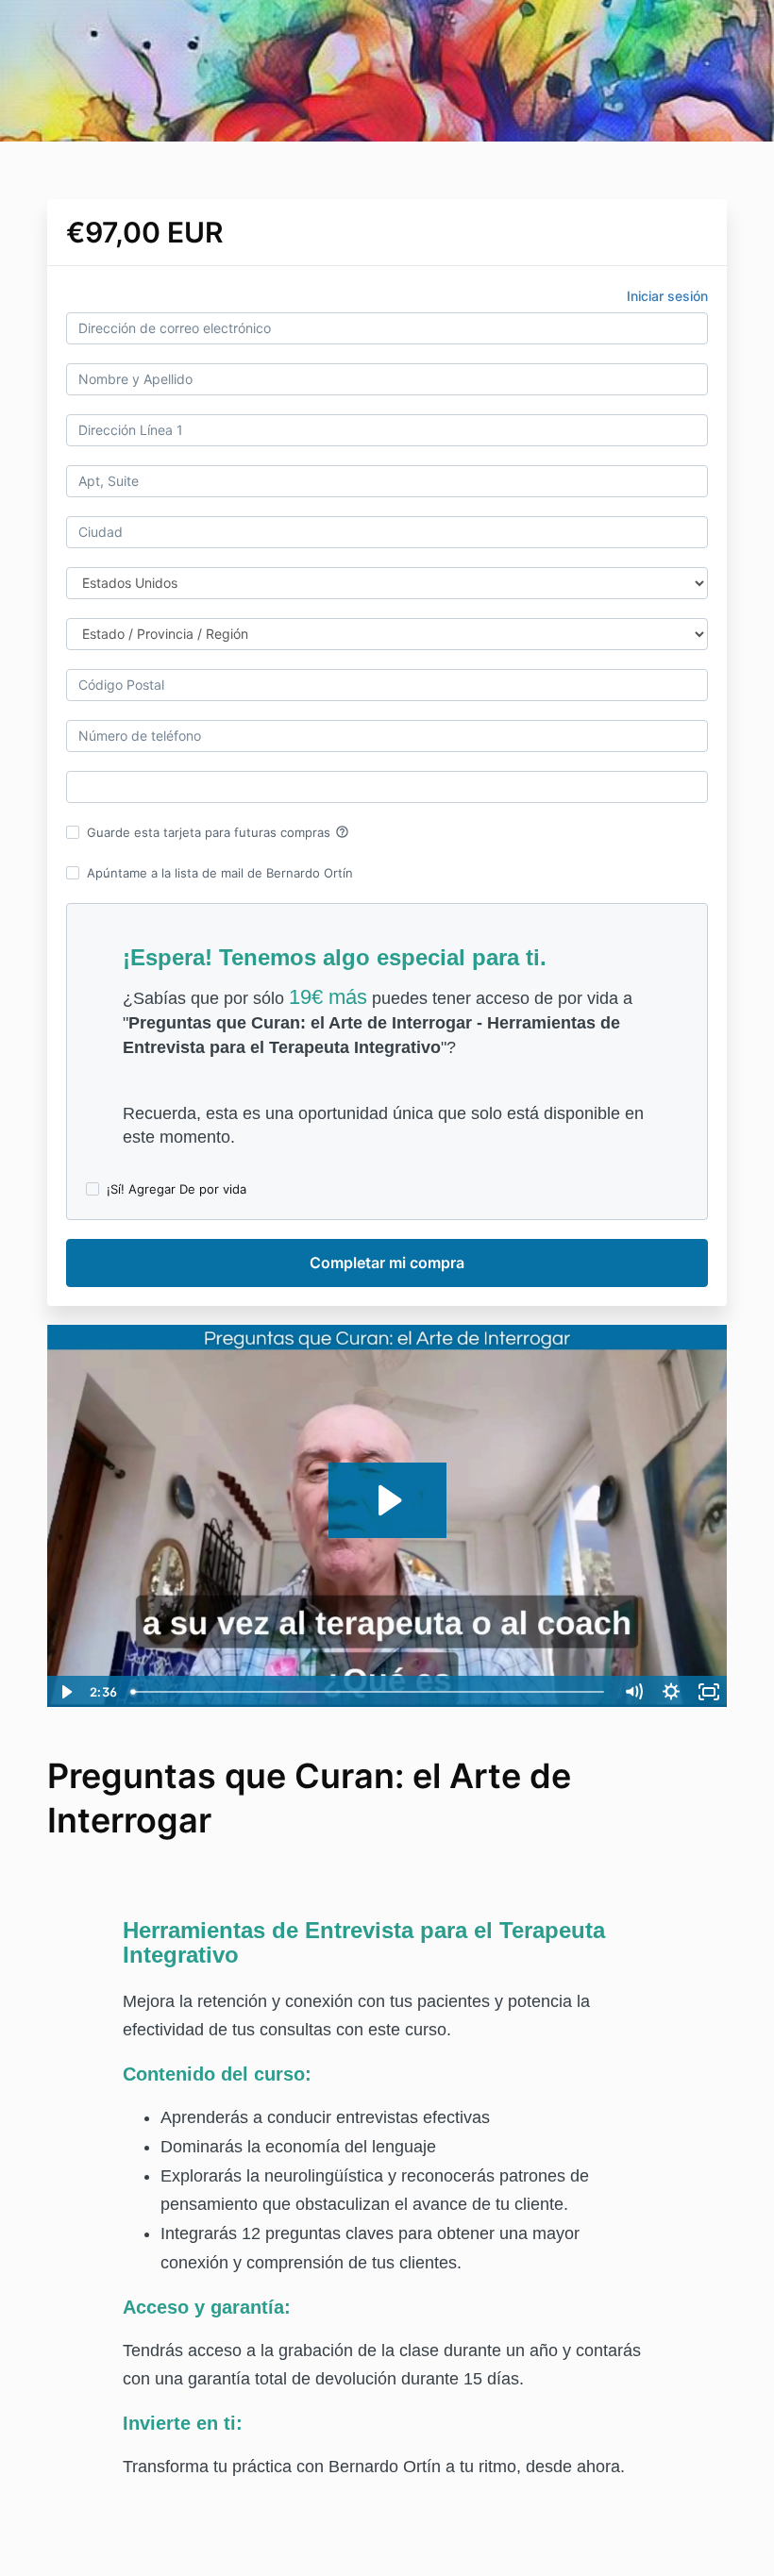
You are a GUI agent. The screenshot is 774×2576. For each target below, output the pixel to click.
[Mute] (633, 1692)
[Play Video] (65, 1692)
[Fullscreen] (709, 1692)
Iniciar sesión (667, 296)
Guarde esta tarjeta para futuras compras (218, 832)
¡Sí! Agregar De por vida (177, 1189)
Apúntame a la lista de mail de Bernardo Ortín (220, 873)
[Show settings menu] (671, 1692)
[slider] (369, 1692)
